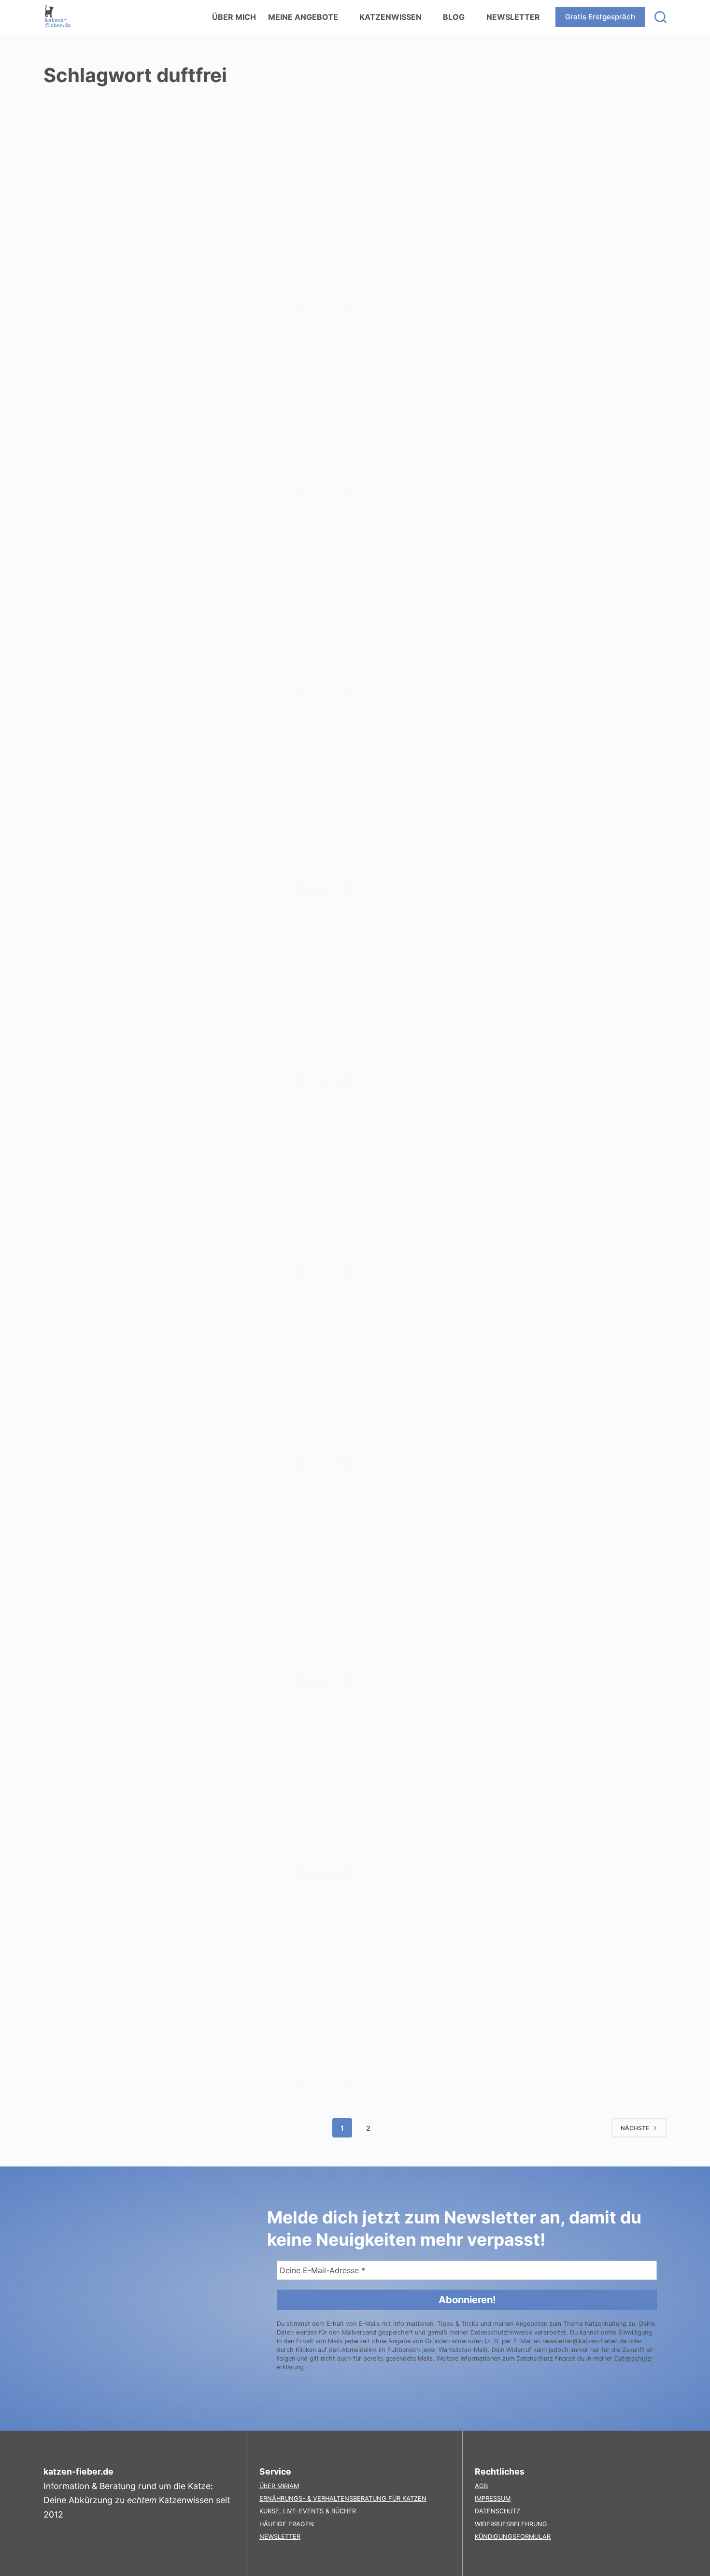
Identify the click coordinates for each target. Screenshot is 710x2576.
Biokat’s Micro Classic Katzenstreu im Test (453, 590)
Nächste (635, 2128)
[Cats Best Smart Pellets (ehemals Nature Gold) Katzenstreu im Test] (162, 2009)
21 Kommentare (411, 1526)
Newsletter (513, 17)
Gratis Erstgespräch (600, 17)
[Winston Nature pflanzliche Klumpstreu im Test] (162, 245)
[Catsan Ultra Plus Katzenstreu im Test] (162, 437)
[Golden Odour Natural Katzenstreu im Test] (162, 823)
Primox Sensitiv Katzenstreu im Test (428, 1168)
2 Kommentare (401, 950)
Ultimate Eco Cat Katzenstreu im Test (434, 1767)
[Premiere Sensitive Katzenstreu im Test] (162, 1401)
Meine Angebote (303, 17)
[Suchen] (660, 17)
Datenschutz (497, 2511)
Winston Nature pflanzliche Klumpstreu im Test (470, 205)
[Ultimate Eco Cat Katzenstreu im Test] (162, 1806)
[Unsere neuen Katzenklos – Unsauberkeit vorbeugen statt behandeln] (162, 1604)
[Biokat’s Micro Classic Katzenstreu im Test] (162, 630)
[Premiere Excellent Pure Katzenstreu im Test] (162, 1015)
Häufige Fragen (287, 2524)
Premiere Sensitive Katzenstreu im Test (439, 1361)
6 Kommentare (436, 1932)
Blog (454, 17)
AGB (481, 2486)
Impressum (493, 2498)
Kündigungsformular (513, 2537)
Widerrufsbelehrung (511, 2524)
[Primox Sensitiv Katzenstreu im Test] (162, 1208)
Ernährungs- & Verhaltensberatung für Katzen (343, 2498)
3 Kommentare (401, 564)
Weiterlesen (327, 311)
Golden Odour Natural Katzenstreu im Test (454, 783)
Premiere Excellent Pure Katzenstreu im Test (459, 976)
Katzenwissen (390, 17)
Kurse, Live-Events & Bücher (308, 2511)
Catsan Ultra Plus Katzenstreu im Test (436, 406)
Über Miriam (279, 2486)
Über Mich (234, 17)
